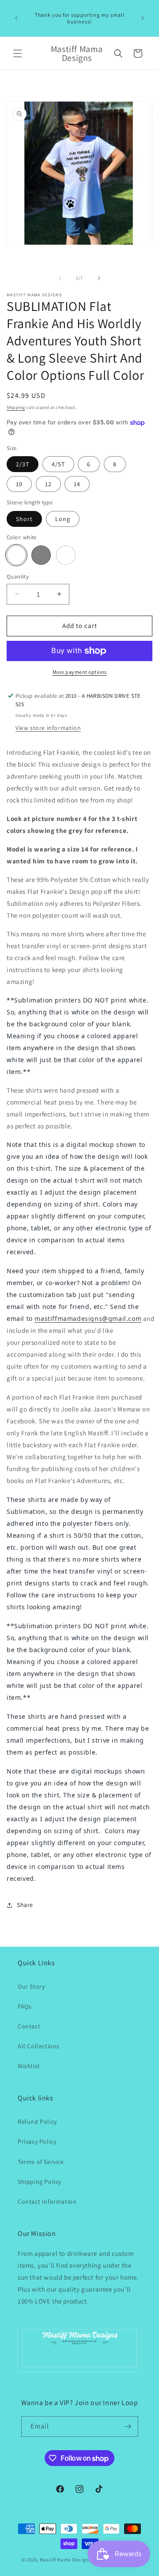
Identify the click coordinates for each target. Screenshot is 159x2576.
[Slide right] (99, 278)
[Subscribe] (128, 2427)
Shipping (16, 407)
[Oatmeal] (66, 555)
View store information (48, 728)
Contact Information (47, 2202)
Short (24, 519)
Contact (29, 2026)
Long (63, 519)
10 (19, 484)
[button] (18, 53)
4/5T (58, 464)
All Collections (39, 2046)
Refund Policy (37, 2122)
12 (48, 484)
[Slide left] (60, 278)
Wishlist (29, 2066)
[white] (16, 555)
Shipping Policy (40, 2182)
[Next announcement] (143, 18)
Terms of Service (41, 2162)
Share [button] (25, 1905)
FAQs (25, 2006)
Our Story (31, 1986)
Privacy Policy (37, 2141)
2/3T (23, 464)
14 (77, 484)
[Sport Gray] (41, 555)
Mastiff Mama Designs (65, 2560)
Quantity (18, 577)
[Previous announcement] (16, 18)
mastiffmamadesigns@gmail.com (88, 1318)
